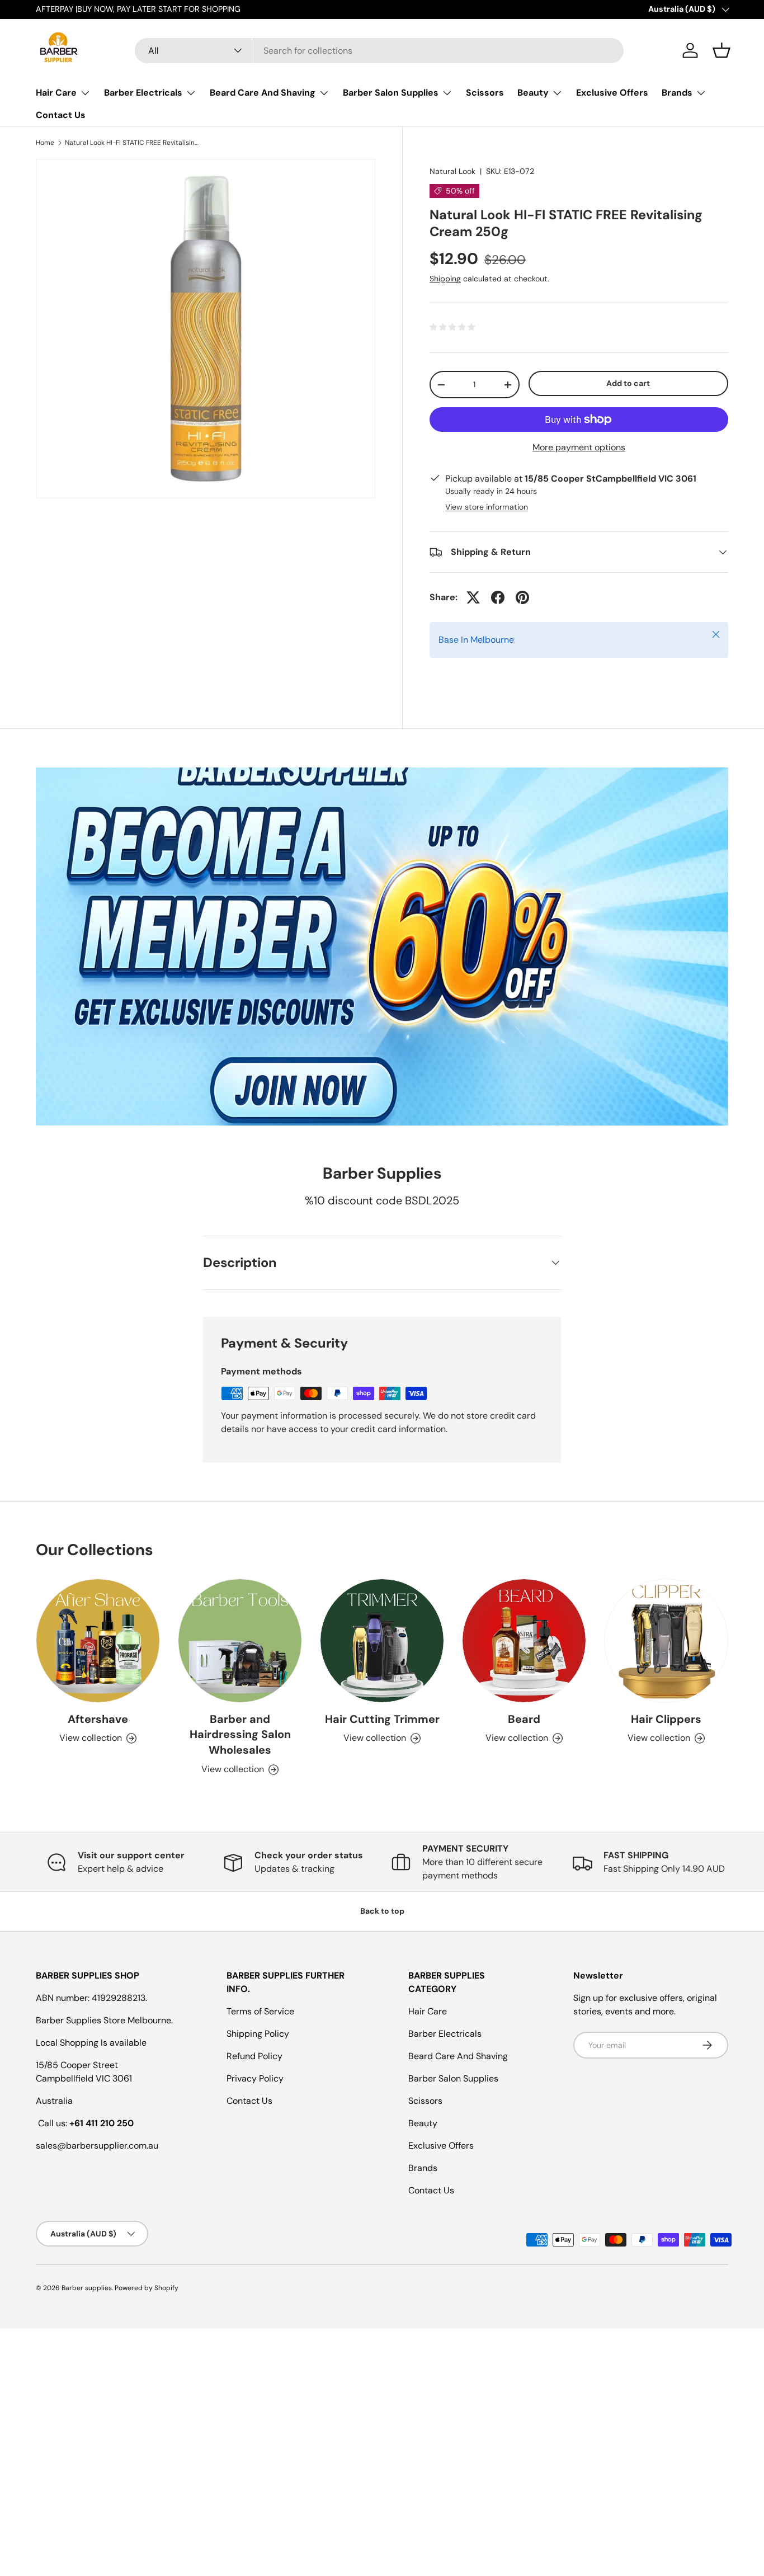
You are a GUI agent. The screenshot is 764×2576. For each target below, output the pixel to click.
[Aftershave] (98, 1641)
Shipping (445, 279)
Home (45, 143)
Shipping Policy (258, 2034)
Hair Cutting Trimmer (382, 1719)
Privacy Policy (255, 2078)
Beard (524, 1719)
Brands (677, 93)
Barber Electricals (143, 93)
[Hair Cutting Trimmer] (382, 1641)
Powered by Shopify (147, 2288)
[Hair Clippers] (666, 1641)
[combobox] (379, 51)
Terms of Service (260, 2011)
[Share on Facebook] (498, 597)
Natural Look (452, 171)
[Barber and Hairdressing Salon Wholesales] (240, 1641)
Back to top (382, 1911)
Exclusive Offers (612, 93)
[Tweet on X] (473, 597)
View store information (487, 507)
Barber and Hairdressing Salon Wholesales (240, 1735)
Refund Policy (254, 2056)
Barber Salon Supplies (391, 93)
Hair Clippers (666, 1719)
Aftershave (98, 1719)
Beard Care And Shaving (263, 93)
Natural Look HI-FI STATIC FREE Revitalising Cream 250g (132, 143)
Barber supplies (87, 2288)
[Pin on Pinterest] (522, 597)
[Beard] (524, 1641)
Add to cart (628, 384)
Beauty (533, 93)
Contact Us (61, 115)
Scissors (485, 93)
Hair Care (56, 93)
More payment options (579, 447)
